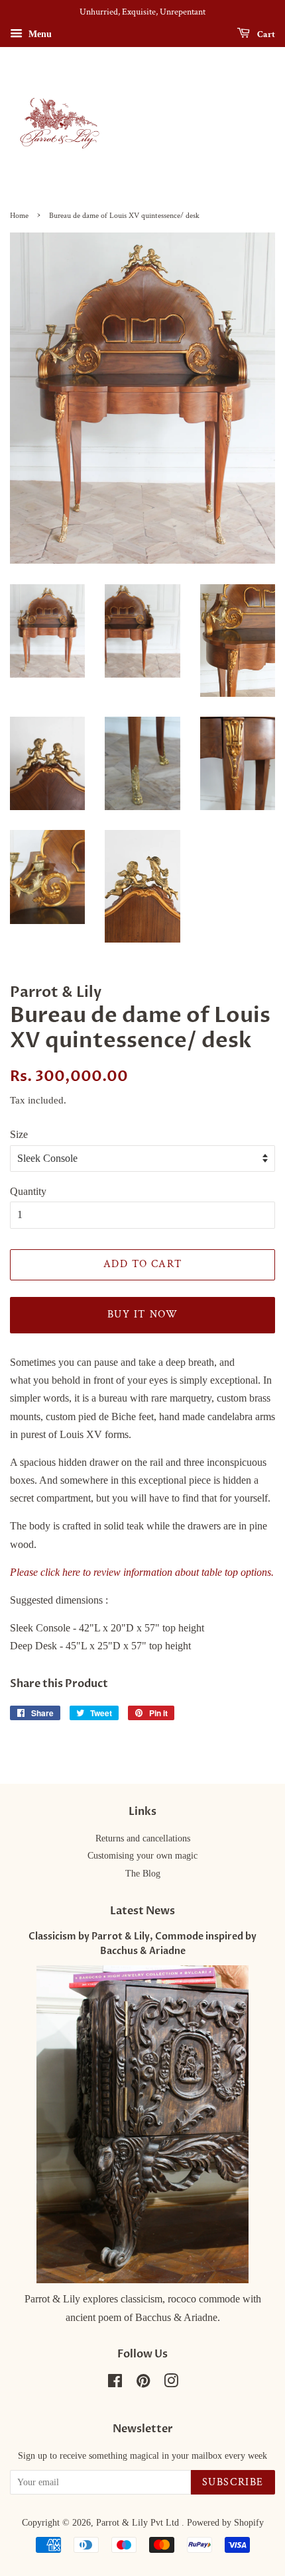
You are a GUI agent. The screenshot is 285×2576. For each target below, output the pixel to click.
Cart (265, 34)
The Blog (143, 1874)
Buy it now (143, 1314)
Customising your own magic (142, 1856)
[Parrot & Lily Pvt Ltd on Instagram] (171, 2384)
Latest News (142, 1911)
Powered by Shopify (225, 2523)
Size (19, 1134)
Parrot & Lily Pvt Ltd (139, 2523)
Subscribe (233, 2482)
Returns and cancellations (143, 1838)
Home (19, 216)
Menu (39, 34)
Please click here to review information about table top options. (142, 1572)
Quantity (28, 1191)
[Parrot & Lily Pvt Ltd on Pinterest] (143, 2384)
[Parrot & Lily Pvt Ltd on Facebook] (115, 2384)
